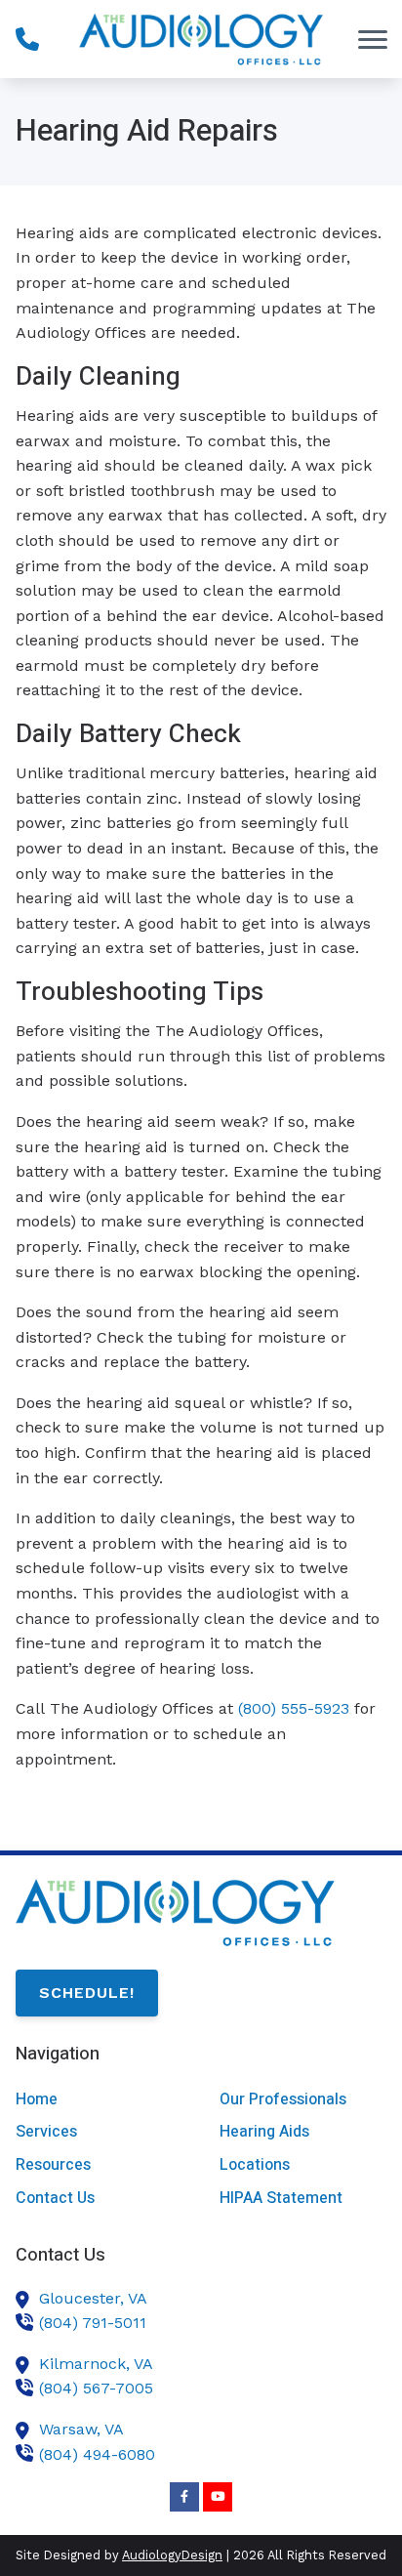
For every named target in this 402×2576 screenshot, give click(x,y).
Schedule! (87, 1993)
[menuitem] (99, 2100)
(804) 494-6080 (97, 2454)
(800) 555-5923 (294, 1708)
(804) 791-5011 (93, 2323)
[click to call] (27, 39)
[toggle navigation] (373, 39)
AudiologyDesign (172, 2555)
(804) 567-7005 (96, 2388)
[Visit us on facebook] (184, 2497)
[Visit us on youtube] (218, 2497)
